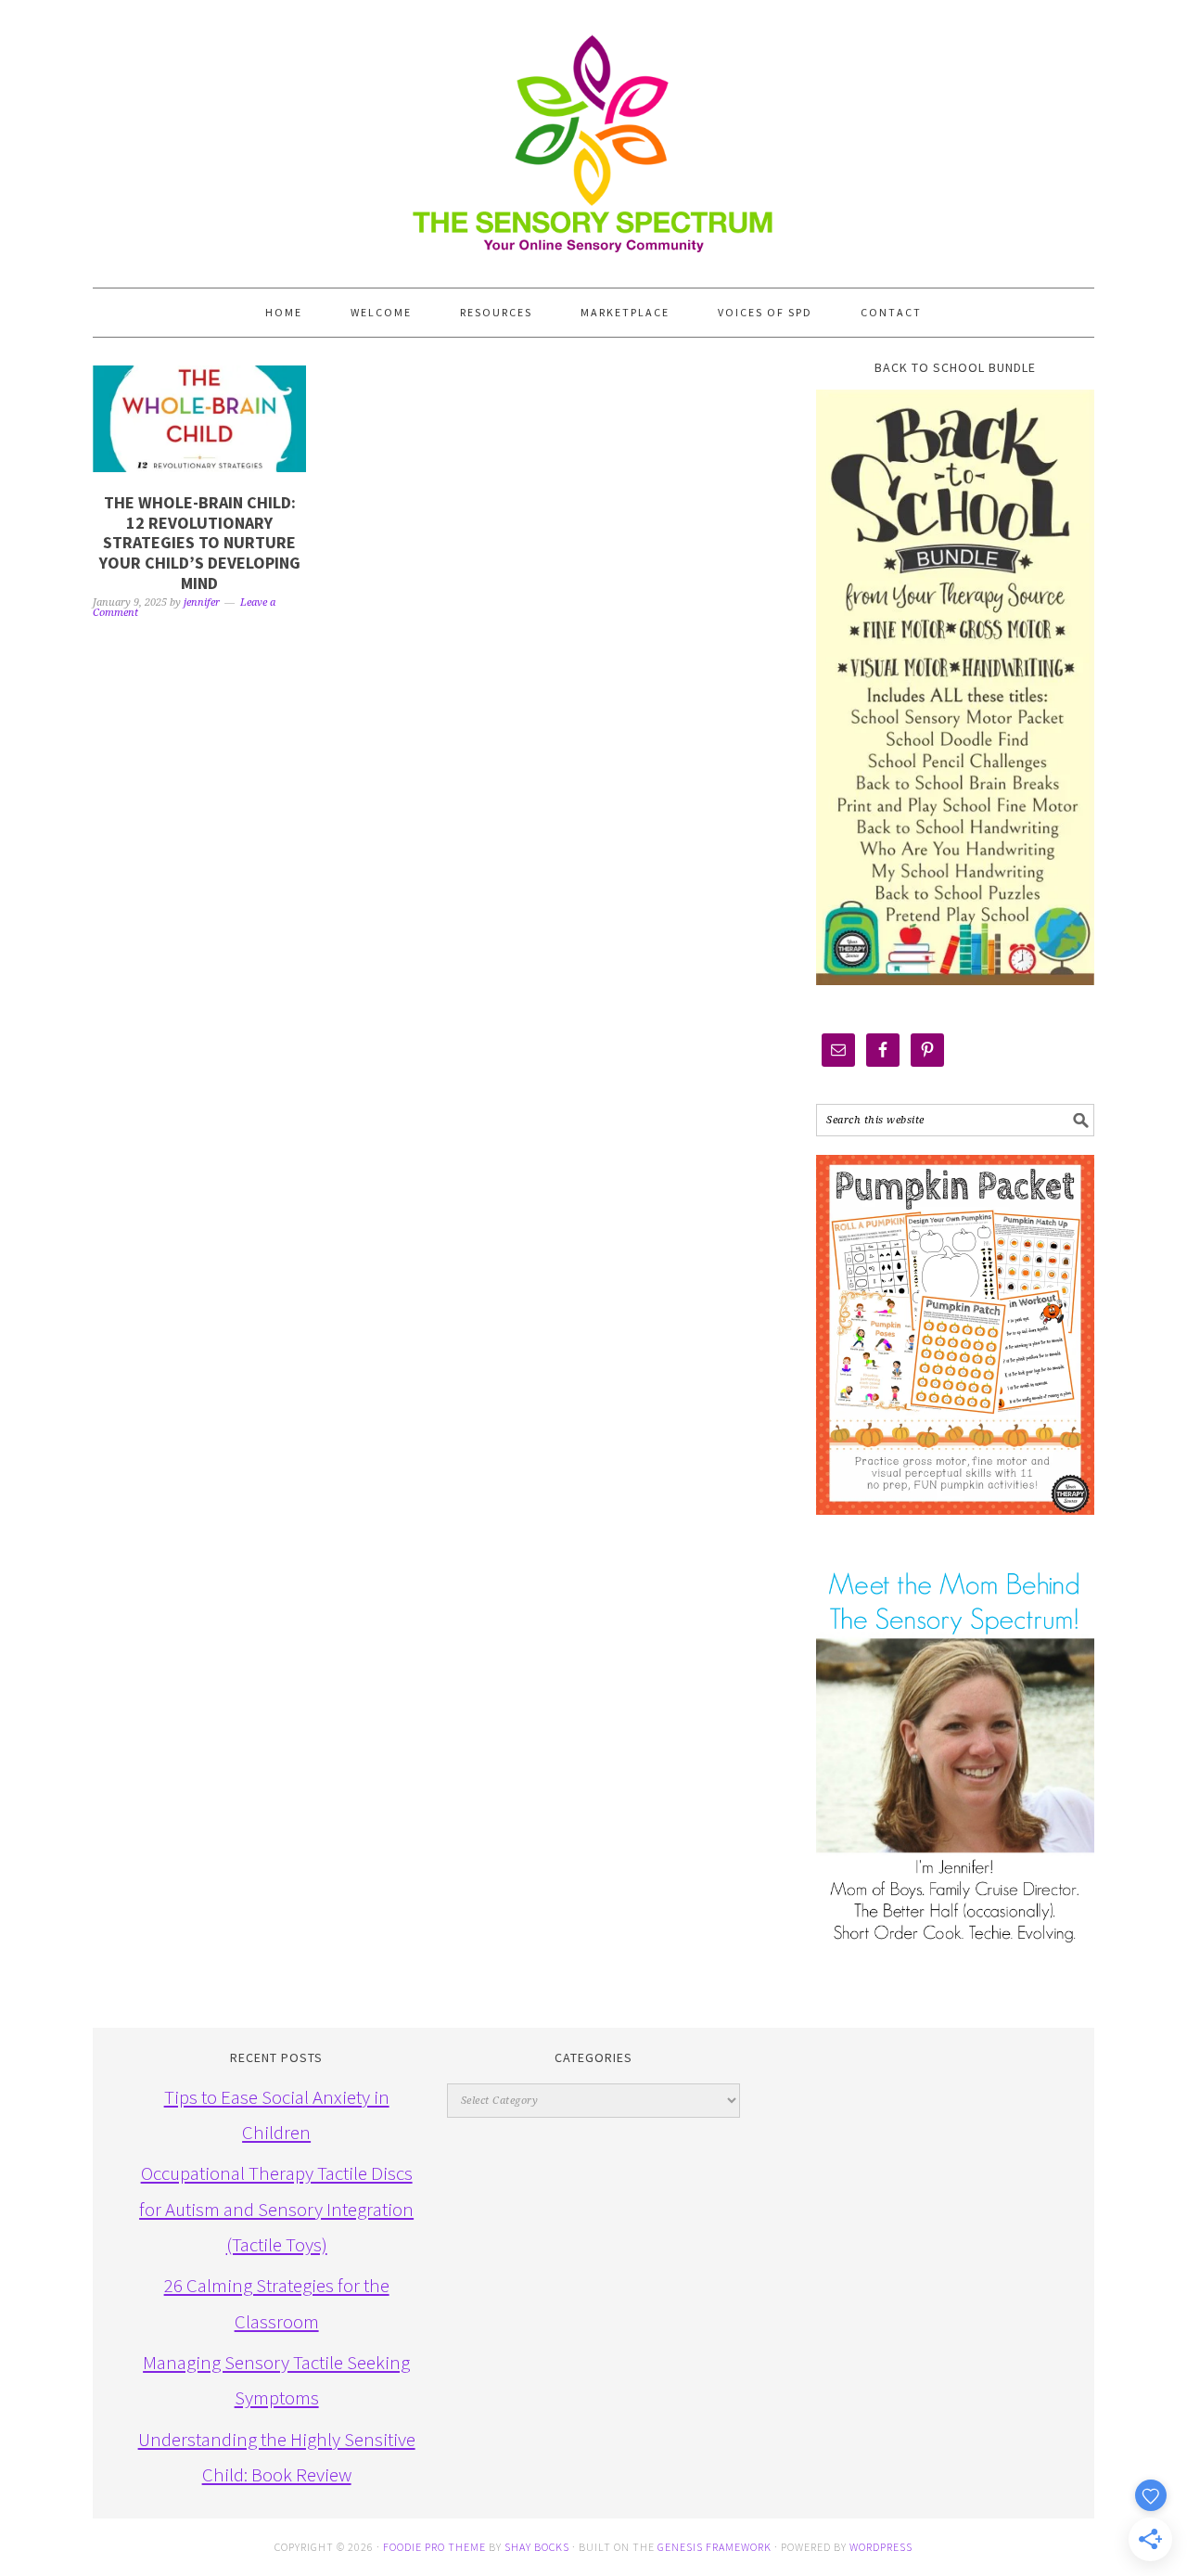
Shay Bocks (537, 2547)
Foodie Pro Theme (434, 2547)
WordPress (881, 2547)
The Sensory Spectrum (593, 135)
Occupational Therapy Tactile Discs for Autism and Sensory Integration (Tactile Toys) (276, 2209)
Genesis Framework (715, 2547)
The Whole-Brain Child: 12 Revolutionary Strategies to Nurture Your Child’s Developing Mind (200, 542)
